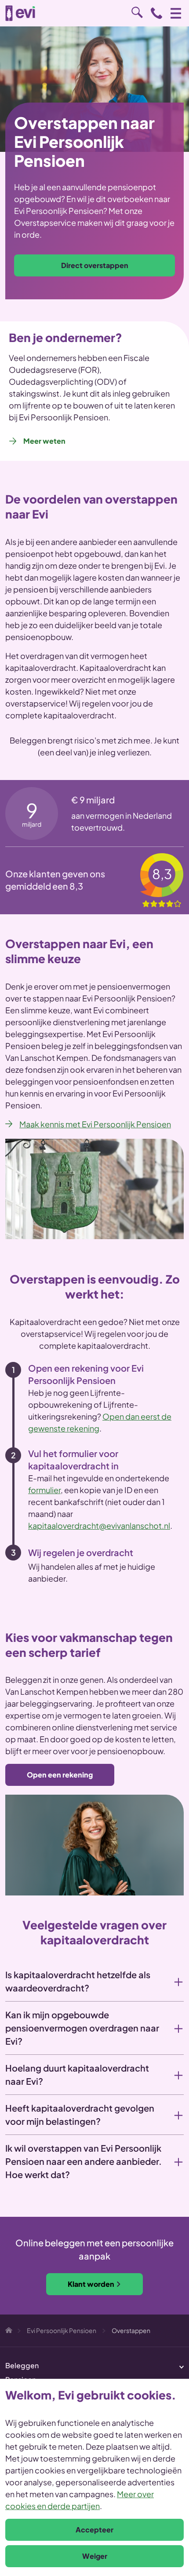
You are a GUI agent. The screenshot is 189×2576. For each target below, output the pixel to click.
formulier (44, 1490)
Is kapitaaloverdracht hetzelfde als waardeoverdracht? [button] (78, 1981)
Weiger (95, 2556)
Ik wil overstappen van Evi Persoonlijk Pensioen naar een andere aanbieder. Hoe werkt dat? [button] (84, 2161)
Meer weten (44, 441)
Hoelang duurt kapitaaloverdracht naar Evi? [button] (77, 2074)
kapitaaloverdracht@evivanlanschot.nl (99, 1525)
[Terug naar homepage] (20, 13)
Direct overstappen (95, 265)
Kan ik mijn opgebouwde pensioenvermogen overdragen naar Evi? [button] (82, 2028)
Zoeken (137, 12)
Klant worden (91, 2284)
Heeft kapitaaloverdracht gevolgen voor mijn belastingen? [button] (80, 2114)
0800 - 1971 (156, 13)
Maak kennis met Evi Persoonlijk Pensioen (95, 1124)
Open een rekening (60, 1775)
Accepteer (94, 2530)
